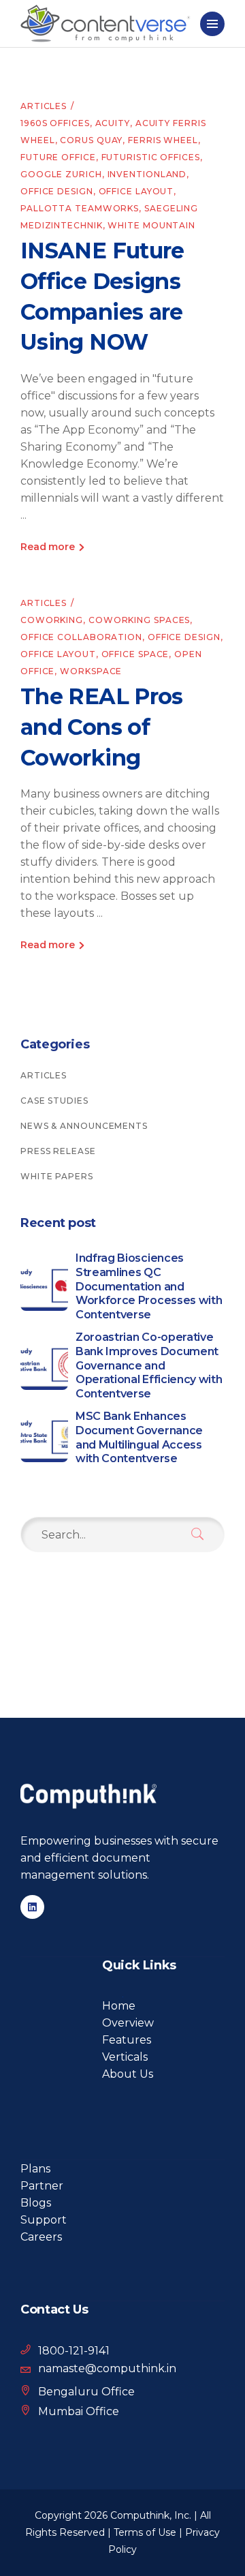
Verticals (125, 2057)
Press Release (58, 1151)
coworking (52, 620)
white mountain (151, 225)
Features (127, 2040)
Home (119, 2006)
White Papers (57, 1176)
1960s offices (55, 123)
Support (44, 2220)
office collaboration (81, 637)
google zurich (61, 174)
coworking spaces (139, 620)
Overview (128, 2023)
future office (58, 157)
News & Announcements (84, 1126)
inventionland (147, 174)
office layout (136, 191)
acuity (113, 123)
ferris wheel (163, 140)
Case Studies (54, 1101)
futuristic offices (151, 157)
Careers (41, 2237)
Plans (35, 2169)
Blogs (36, 2203)
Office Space (135, 654)
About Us (128, 2074)
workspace (91, 671)
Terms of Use (145, 2532)
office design (57, 191)
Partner (42, 2186)
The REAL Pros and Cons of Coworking (102, 727)
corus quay (91, 140)
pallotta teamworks (80, 208)
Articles (44, 106)
